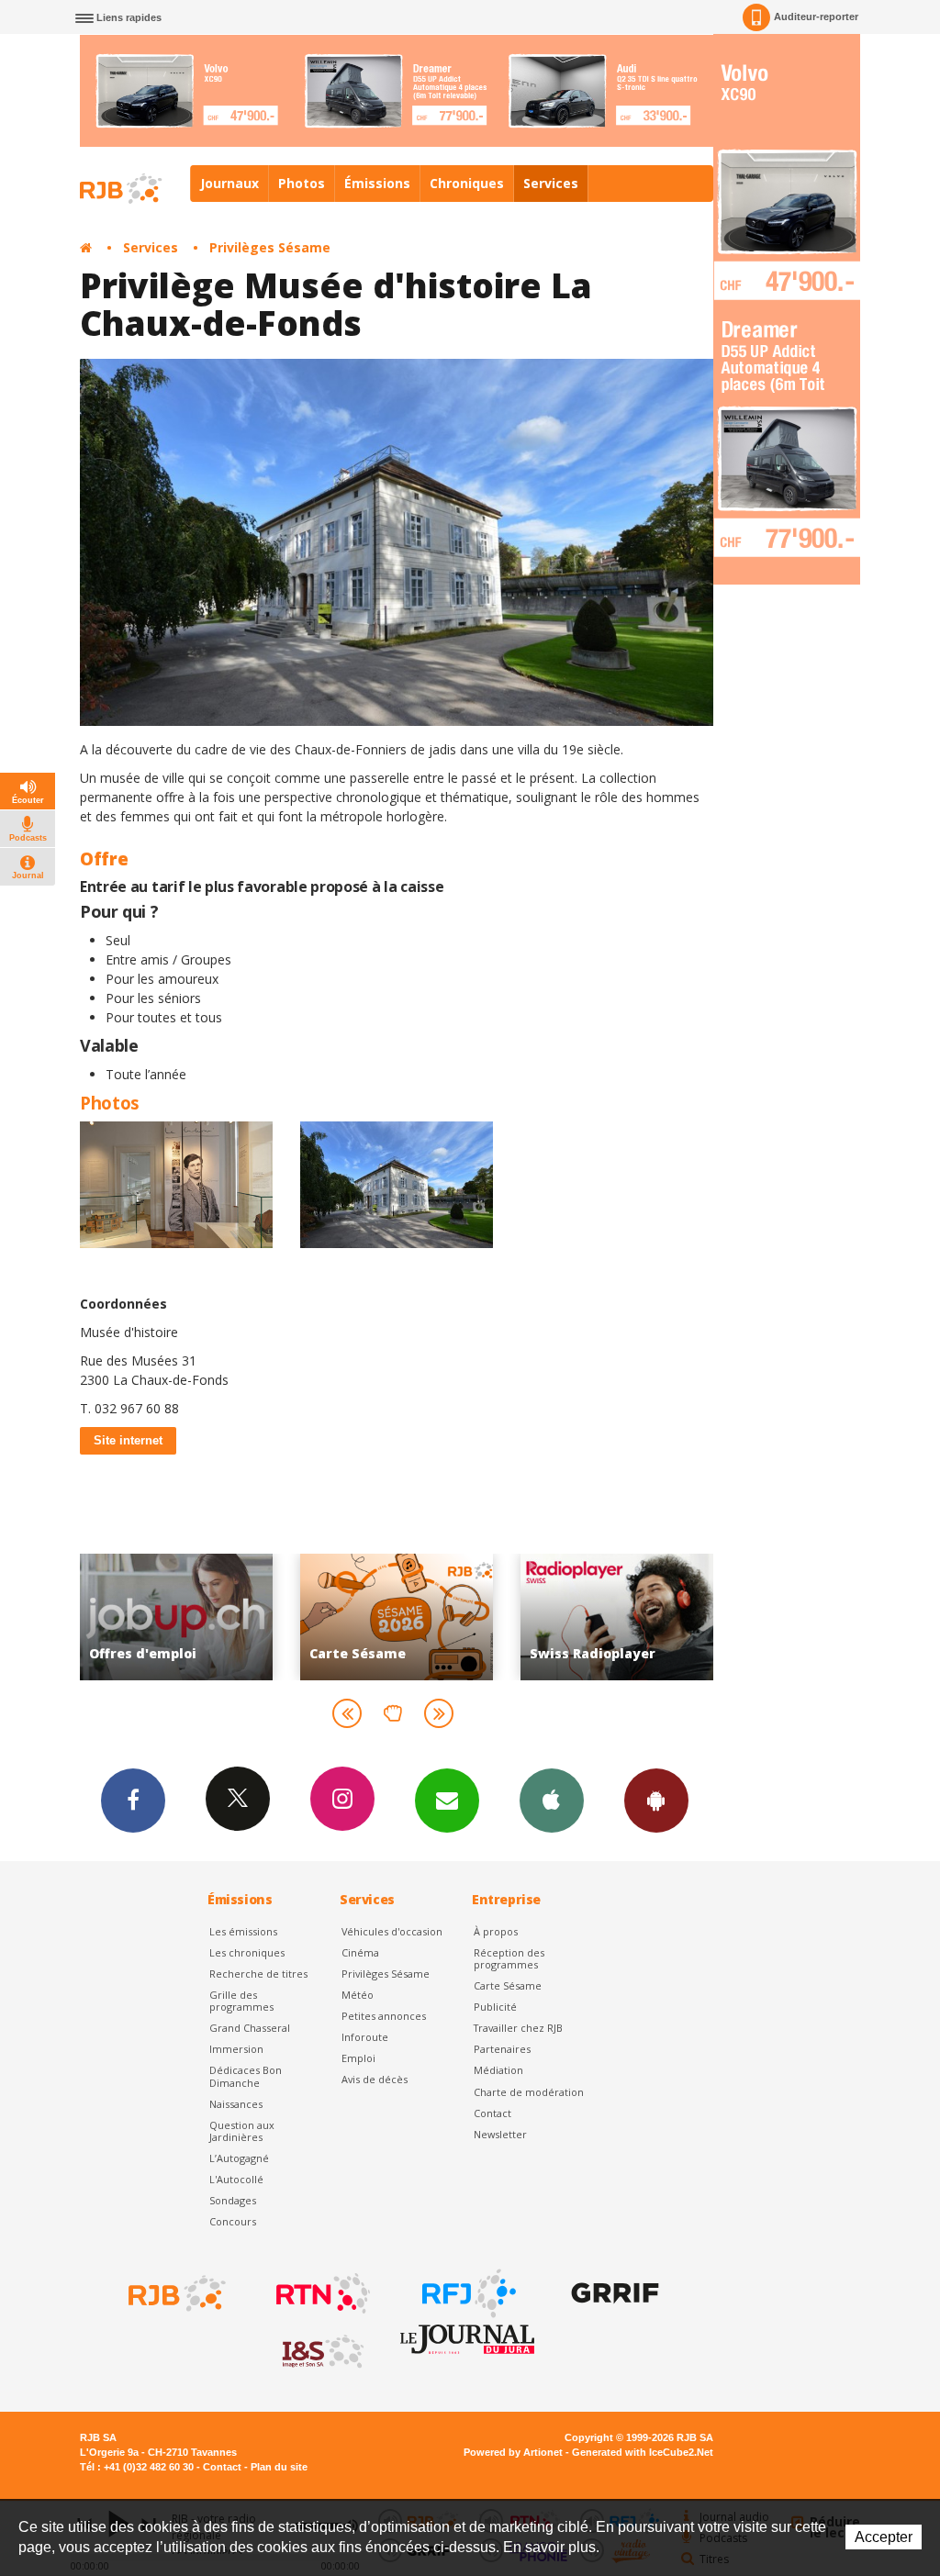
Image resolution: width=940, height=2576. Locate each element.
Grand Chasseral (250, 2028)
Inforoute (365, 2037)
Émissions (377, 183)
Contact (492, 2113)
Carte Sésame (508, 1985)
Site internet (128, 1440)
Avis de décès (375, 2079)
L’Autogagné (239, 2158)
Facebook (133, 1801)
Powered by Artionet (513, 2452)
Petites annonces (384, 2016)
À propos (496, 1931)
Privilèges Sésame (270, 247)
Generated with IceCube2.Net (643, 2452)
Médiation (498, 2070)
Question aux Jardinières (242, 2131)
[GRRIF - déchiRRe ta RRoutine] (613, 2293)
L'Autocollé (236, 2179)
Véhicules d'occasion (392, 1931)
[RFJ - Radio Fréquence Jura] (467, 2293)
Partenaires (502, 2049)
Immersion (236, 2049)
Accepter (884, 2537)
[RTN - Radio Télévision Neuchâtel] (321, 2293)
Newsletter (500, 2134)
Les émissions (243, 1931)
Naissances (236, 2104)
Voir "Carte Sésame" (274, 1617)
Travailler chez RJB (518, 2028)
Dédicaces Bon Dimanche (246, 2076)
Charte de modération (529, 2092)
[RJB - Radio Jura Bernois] (175, 2293)
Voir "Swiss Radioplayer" (495, 1617)
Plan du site (279, 2467)
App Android (656, 1801)
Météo (358, 1995)
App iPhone (552, 1801)
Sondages (233, 2200)
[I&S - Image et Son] (321, 2352)
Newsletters (447, 1801)
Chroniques (467, 183)
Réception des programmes (509, 1958)
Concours (233, 2221)
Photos (302, 183)
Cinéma (360, 1952)
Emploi (358, 2058)
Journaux (229, 183)
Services (551, 183)
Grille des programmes (241, 2001)
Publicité (495, 2007)
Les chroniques (247, 1952)
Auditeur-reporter (816, 17)
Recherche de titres (258, 1974)
